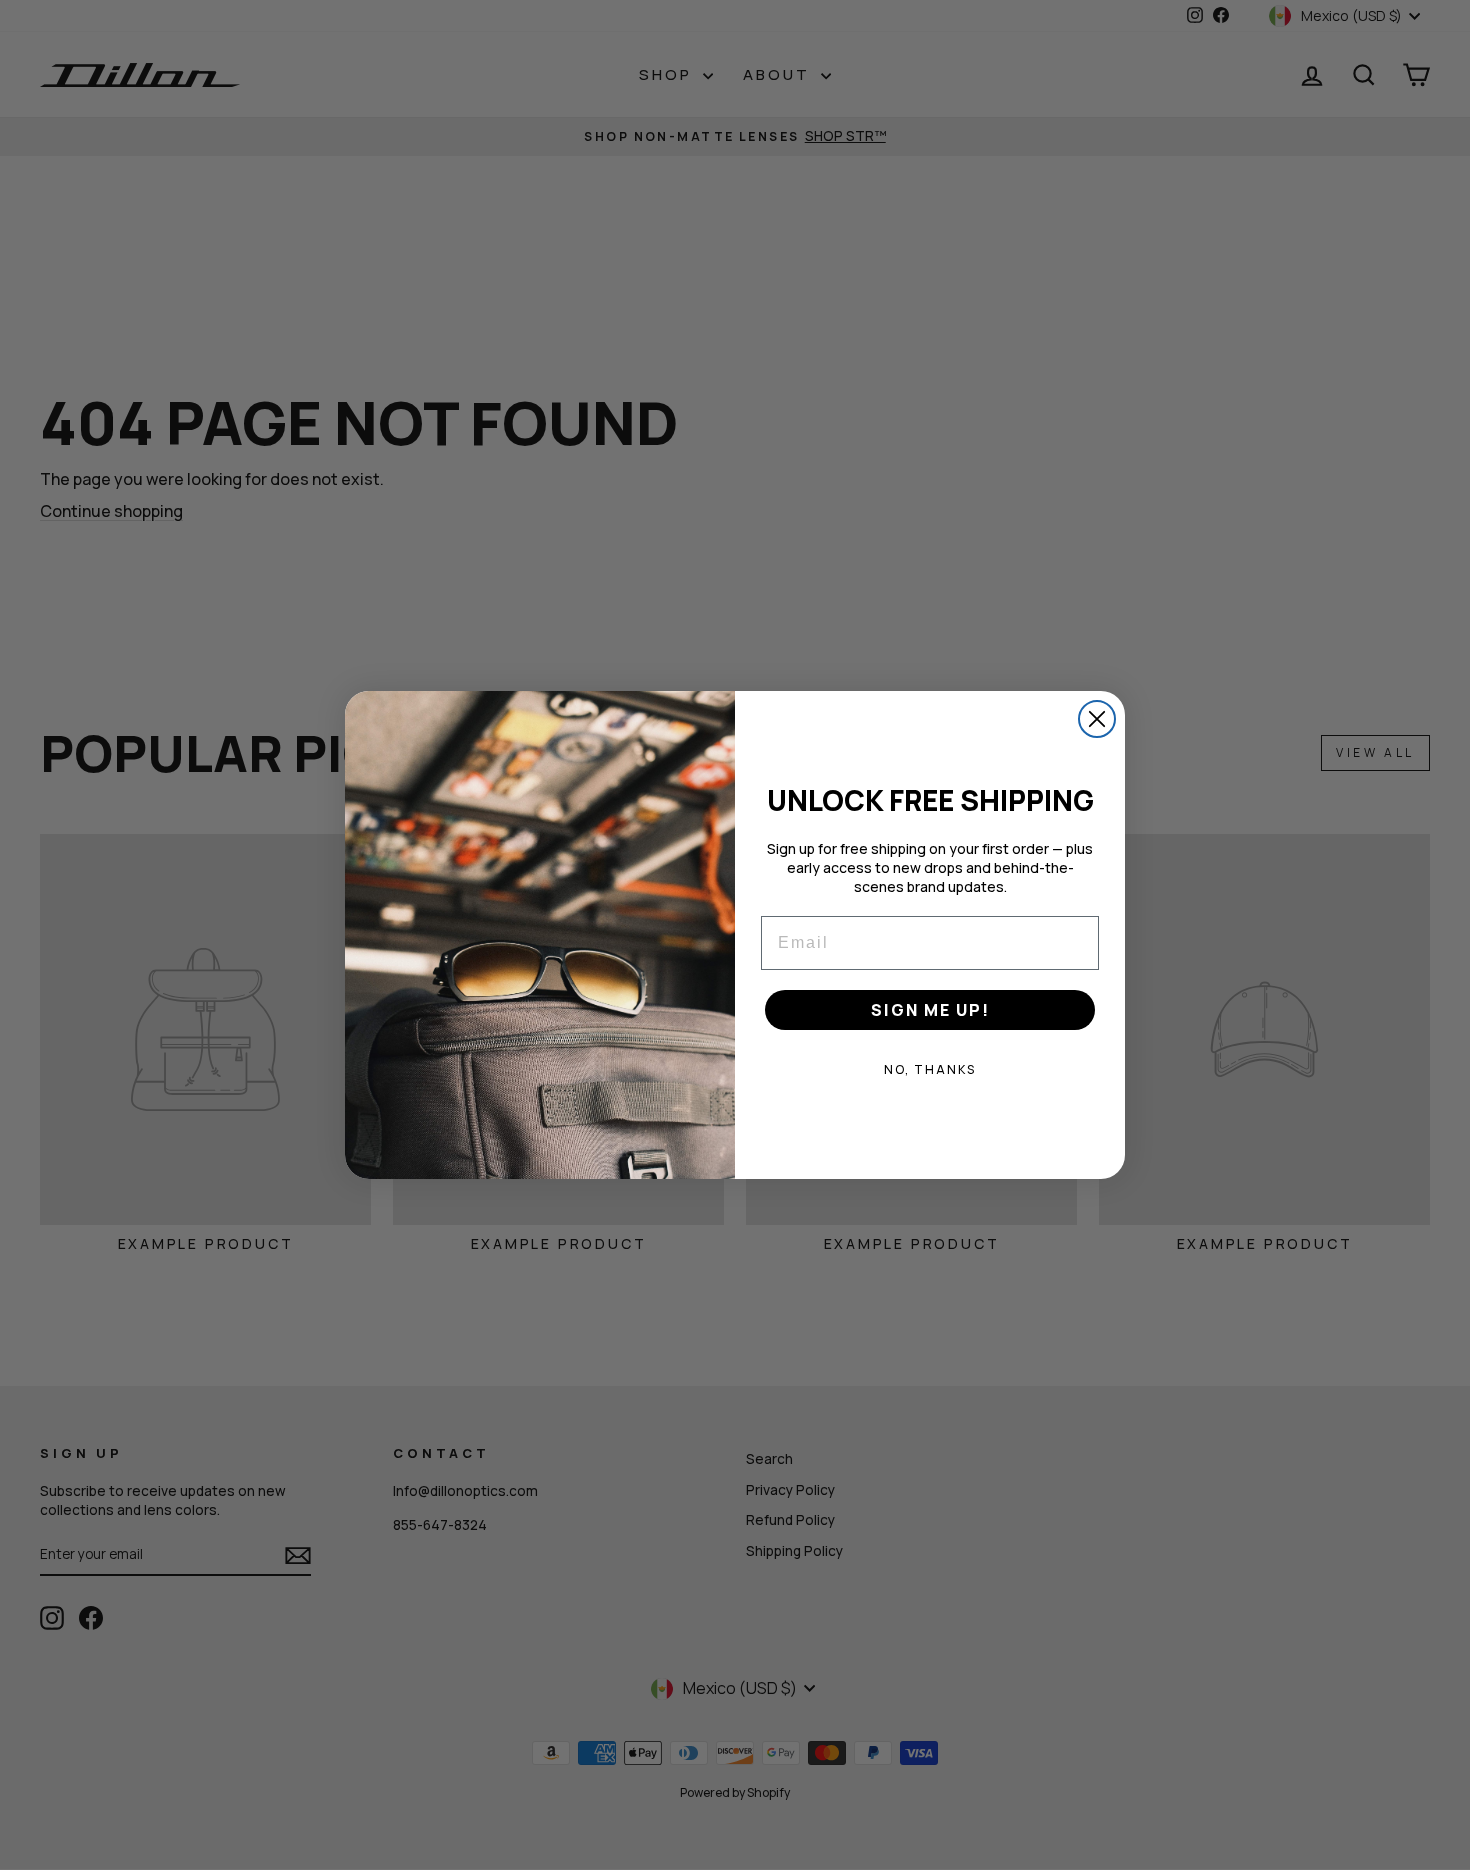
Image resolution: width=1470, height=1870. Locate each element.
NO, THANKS (930, 1069)
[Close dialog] (1097, 719)
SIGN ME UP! (930, 1010)
